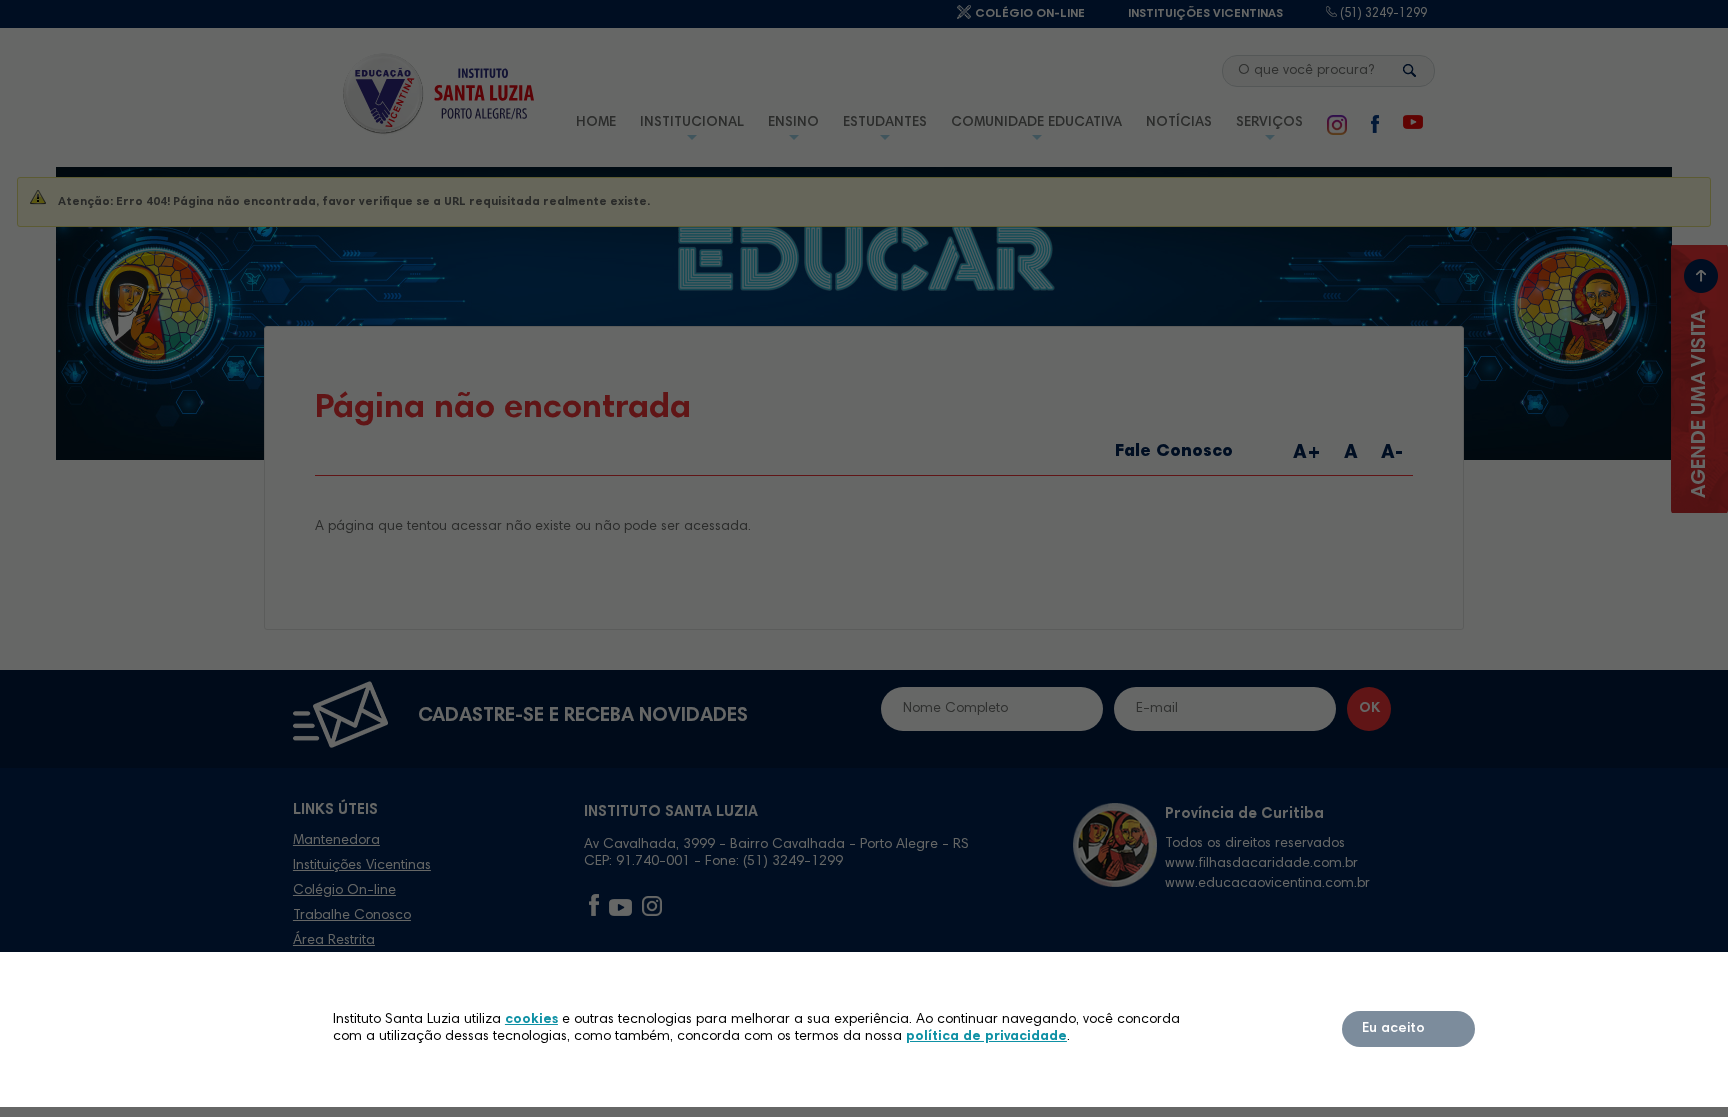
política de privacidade (986, 1037)
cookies (531, 1020)
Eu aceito (1393, 1029)
